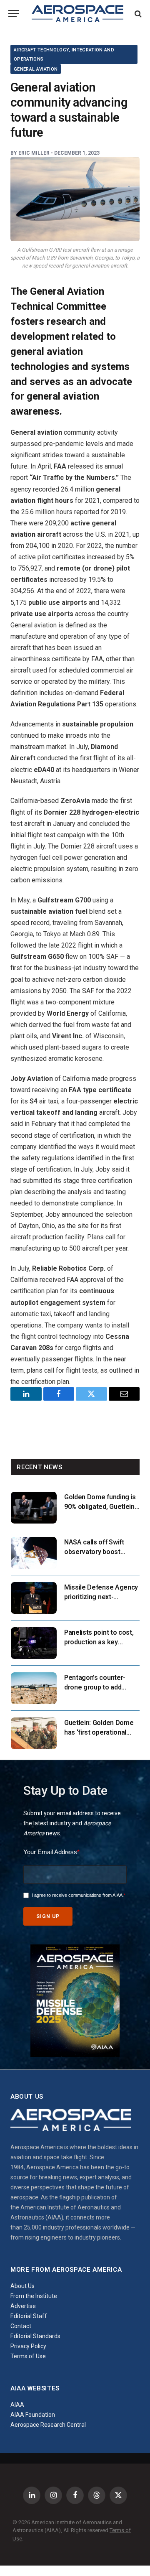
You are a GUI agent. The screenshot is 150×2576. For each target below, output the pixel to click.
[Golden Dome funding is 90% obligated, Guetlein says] (34, 1508)
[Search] (137, 14)
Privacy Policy (28, 2346)
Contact (21, 2326)
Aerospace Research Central (48, 2425)
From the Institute (34, 2296)
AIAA (17, 2405)
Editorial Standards (35, 2336)
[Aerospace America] (77, 14)
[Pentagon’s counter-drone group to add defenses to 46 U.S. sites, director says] (34, 1688)
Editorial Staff (29, 2316)
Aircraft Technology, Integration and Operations (64, 55)
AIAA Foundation (33, 2415)
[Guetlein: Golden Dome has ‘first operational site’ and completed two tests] (34, 1733)
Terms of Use (28, 2356)
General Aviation (36, 69)
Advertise (23, 2306)
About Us (22, 2286)
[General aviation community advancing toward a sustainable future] (75, 199)
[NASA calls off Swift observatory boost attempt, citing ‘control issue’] (34, 1553)
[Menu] (14, 14)
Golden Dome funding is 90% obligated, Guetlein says (100, 1507)
